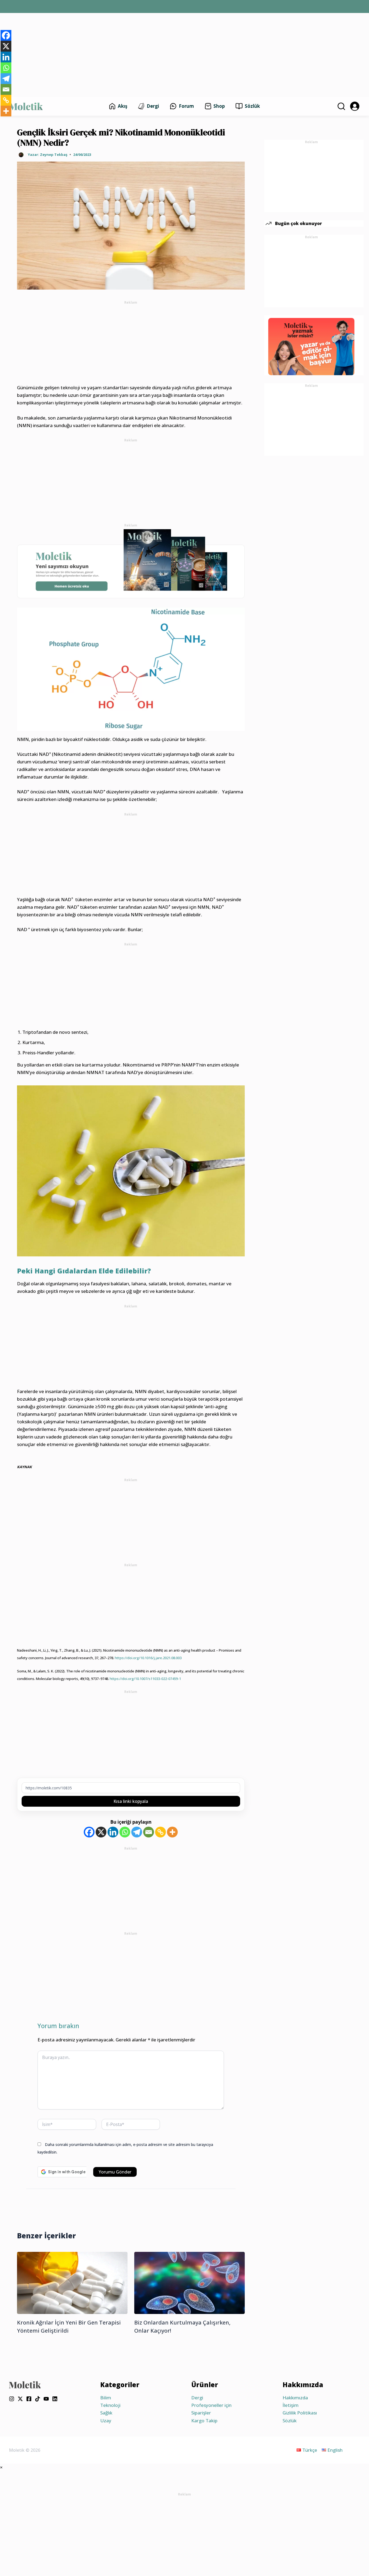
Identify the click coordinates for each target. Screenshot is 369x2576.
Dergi (197, 2398)
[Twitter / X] (20, 2399)
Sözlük (290, 2421)
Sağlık (106, 2413)
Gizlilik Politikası (300, 2413)
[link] (355, 106)
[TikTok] (38, 2399)
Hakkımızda (295, 2398)
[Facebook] (89, 1832)
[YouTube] (46, 2399)
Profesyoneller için (211, 2405)
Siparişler (201, 2413)
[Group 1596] (131, 563)
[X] (101, 1832)
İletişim (291, 2405)
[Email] (149, 1832)
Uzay (106, 2421)
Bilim (106, 2398)
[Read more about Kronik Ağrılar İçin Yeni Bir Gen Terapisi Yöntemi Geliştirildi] (72, 2282)
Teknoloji (110, 2405)
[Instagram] (12, 2399)
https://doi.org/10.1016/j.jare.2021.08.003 (148, 1658)
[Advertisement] (185, 52)
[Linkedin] (113, 1832)
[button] (341, 106)
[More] (172, 1832)
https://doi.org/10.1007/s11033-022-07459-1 (145, 1679)
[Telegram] (137, 1832)
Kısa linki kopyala (131, 1801)
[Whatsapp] (125, 1832)
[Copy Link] (160, 1832)
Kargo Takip (204, 2421)
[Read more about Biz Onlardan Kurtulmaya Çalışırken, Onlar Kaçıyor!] (189, 2282)
